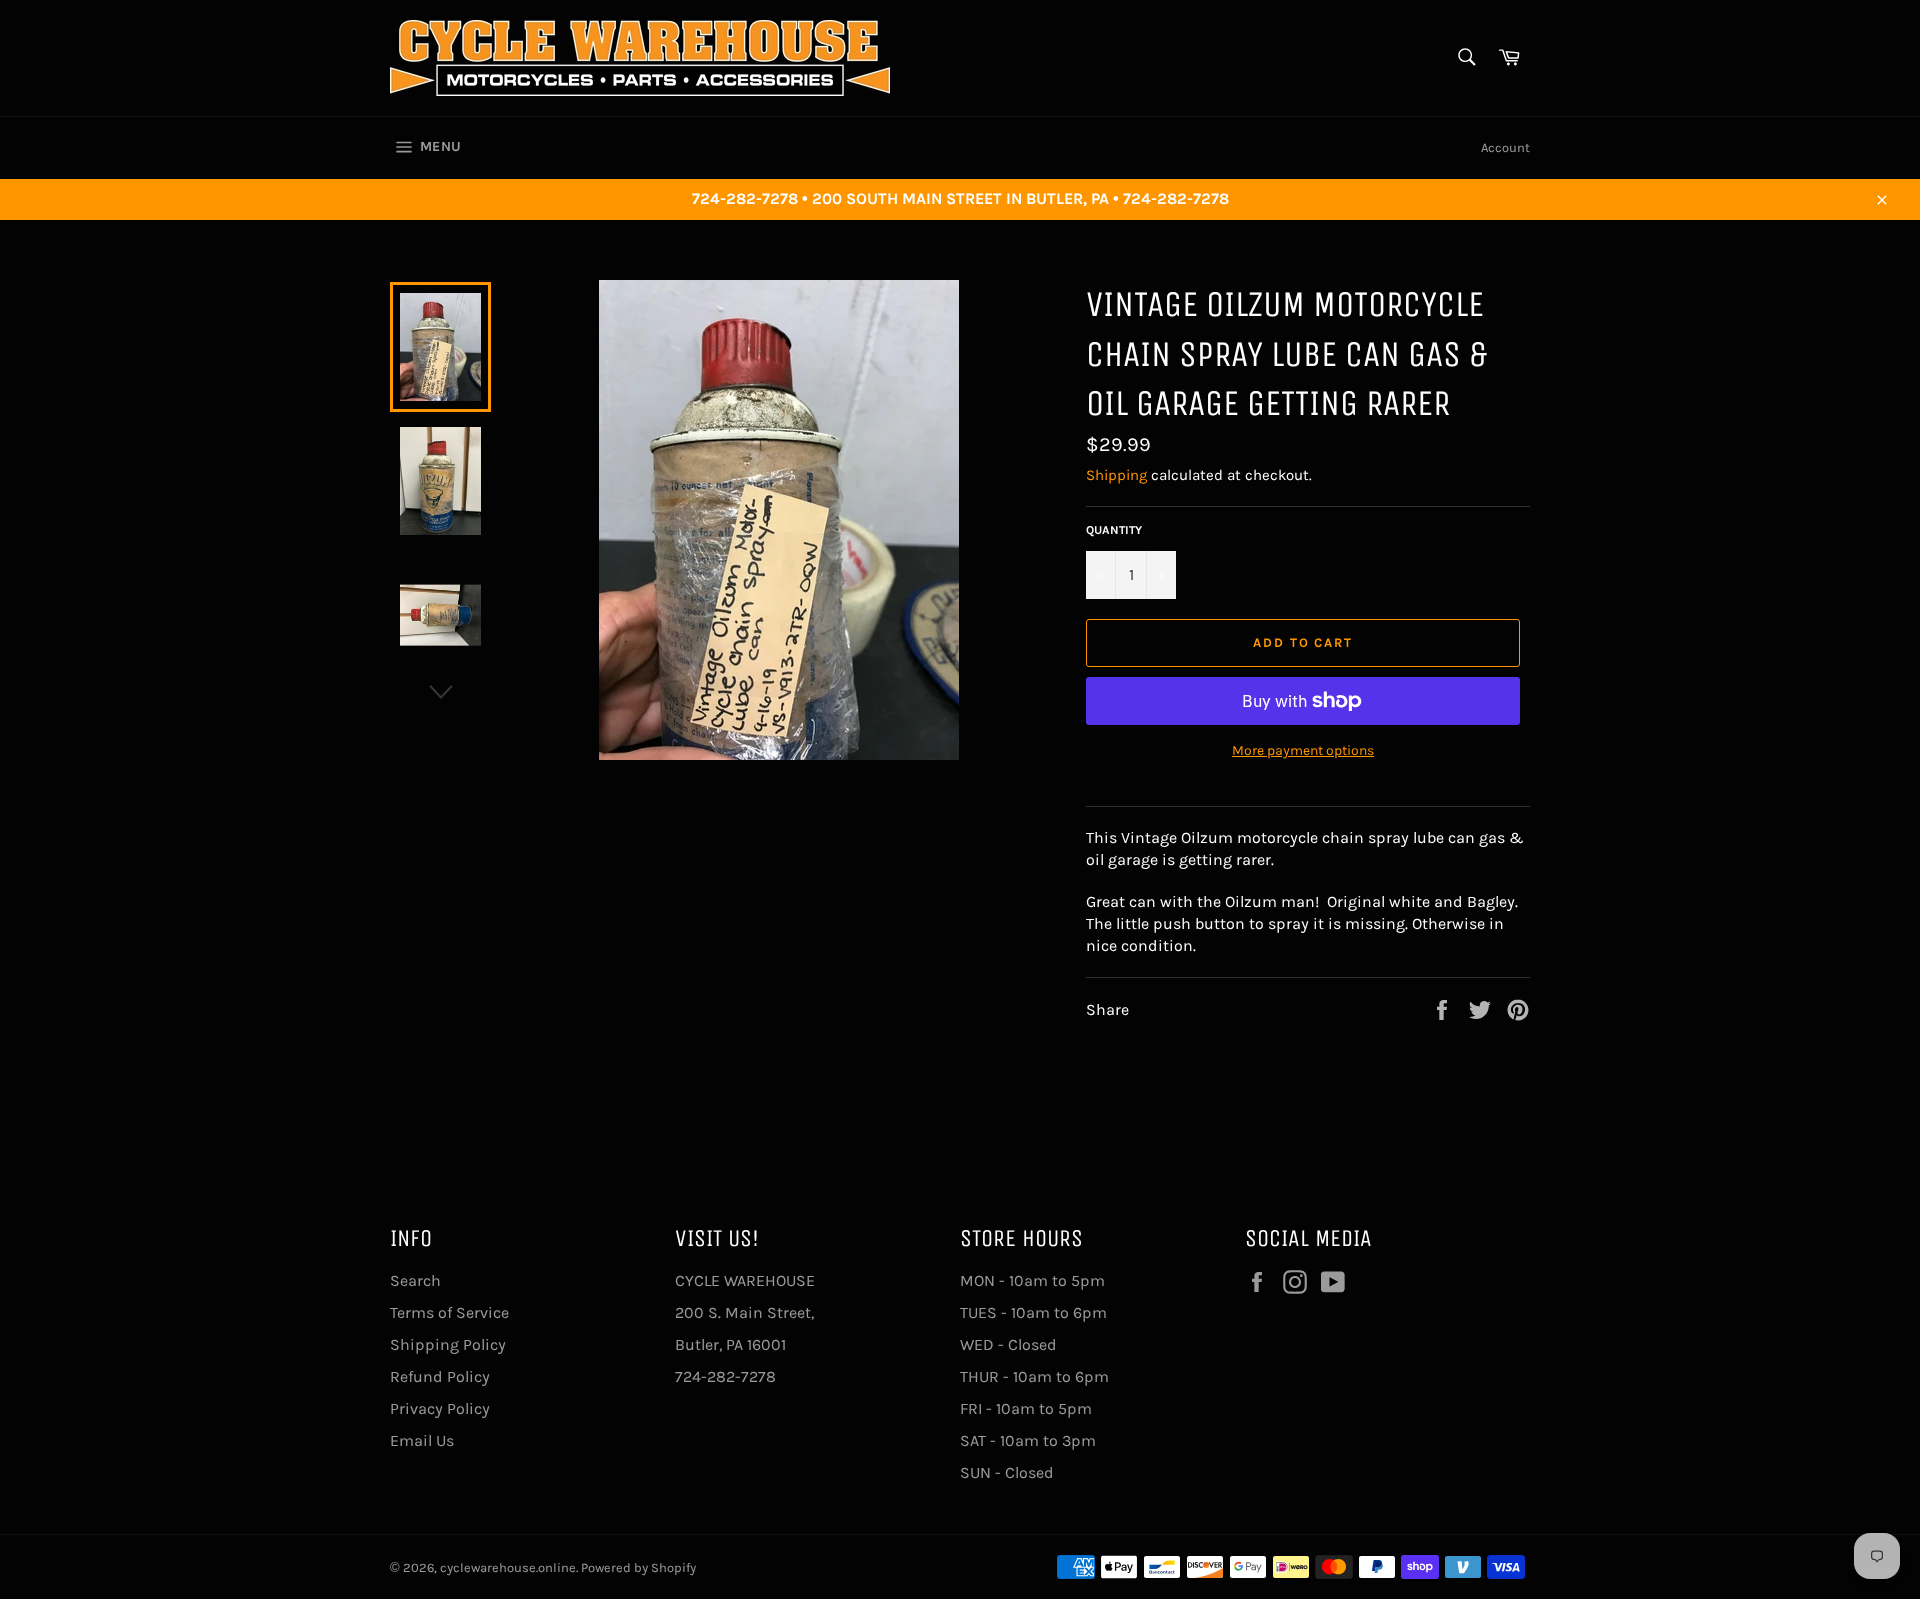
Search (415, 1280)
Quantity (1114, 530)
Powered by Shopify (638, 1567)
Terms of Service (449, 1312)
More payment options (1303, 750)
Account (1505, 147)
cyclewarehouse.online (508, 1567)
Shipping (1116, 475)
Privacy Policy (440, 1408)
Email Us (422, 1440)
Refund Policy (440, 1376)
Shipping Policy (448, 1344)
